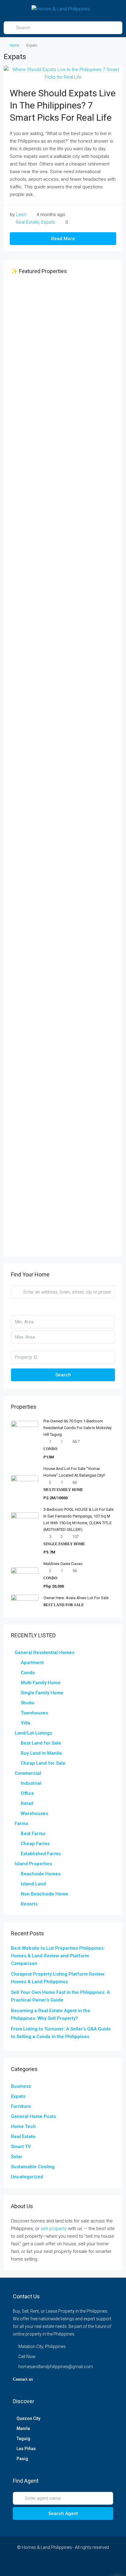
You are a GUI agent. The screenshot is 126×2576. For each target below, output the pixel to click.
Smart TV (21, 2147)
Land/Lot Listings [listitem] (33, 1733)
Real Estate (28, 222)
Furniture (21, 2106)
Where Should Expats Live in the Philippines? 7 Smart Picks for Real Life (63, 105)
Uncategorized (27, 2177)
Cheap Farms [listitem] (35, 1844)
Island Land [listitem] (33, 1884)
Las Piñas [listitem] (26, 2449)
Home (14, 45)
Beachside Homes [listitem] (41, 1874)
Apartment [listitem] (32, 1663)
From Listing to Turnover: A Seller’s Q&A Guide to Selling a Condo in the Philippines (61, 2033)
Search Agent (63, 2514)
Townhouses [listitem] (34, 1713)
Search (63, 1375)
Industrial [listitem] (31, 1783)
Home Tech (23, 2126)
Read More (63, 239)
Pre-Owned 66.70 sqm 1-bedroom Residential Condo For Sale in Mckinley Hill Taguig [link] (78, 1428)
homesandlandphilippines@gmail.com (56, 2367)
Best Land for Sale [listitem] (41, 1743)
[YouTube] (68, 2565)
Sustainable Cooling (33, 2167)
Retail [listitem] (27, 1803)
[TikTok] (100, 2565)
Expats (48, 222)
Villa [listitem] (26, 1723)
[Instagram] (47, 2565)
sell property (54, 2229)
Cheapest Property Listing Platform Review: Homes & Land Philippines (58, 1978)
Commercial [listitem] (28, 1773)
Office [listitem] (27, 1793)
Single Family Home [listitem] (42, 1693)
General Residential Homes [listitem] (44, 1653)
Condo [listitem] (28, 1673)
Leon (21, 215)
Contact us (23, 2379)
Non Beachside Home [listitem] (44, 1894)
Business (21, 2086)
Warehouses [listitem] (34, 1813)
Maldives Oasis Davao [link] (63, 1564)
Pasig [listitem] (22, 2459)
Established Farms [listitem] (41, 1854)
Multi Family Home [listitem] (41, 1683)
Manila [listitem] (23, 2428)
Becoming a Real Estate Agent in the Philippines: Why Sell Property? (51, 2014)
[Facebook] (26, 2565)
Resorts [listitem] (29, 1904)
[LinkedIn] (58, 2565)
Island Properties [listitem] (33, 1864)
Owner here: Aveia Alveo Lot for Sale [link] (76, 1598)
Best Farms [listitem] (33, 1834)
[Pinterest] (79, 2565)
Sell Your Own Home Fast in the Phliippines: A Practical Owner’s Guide (60, 1996)
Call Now (27, 2357)
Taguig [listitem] (23, 2439)
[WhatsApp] (90, 2565)
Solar (17, 2157)
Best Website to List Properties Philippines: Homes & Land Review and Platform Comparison (58, 1956)
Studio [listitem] (28, 1703)
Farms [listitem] (21, 1823)
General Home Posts (33, 2116)
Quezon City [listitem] (28, 2418)
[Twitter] (36, 2565)
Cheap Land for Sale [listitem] (43, 1763)
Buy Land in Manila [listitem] (41, 1753)
